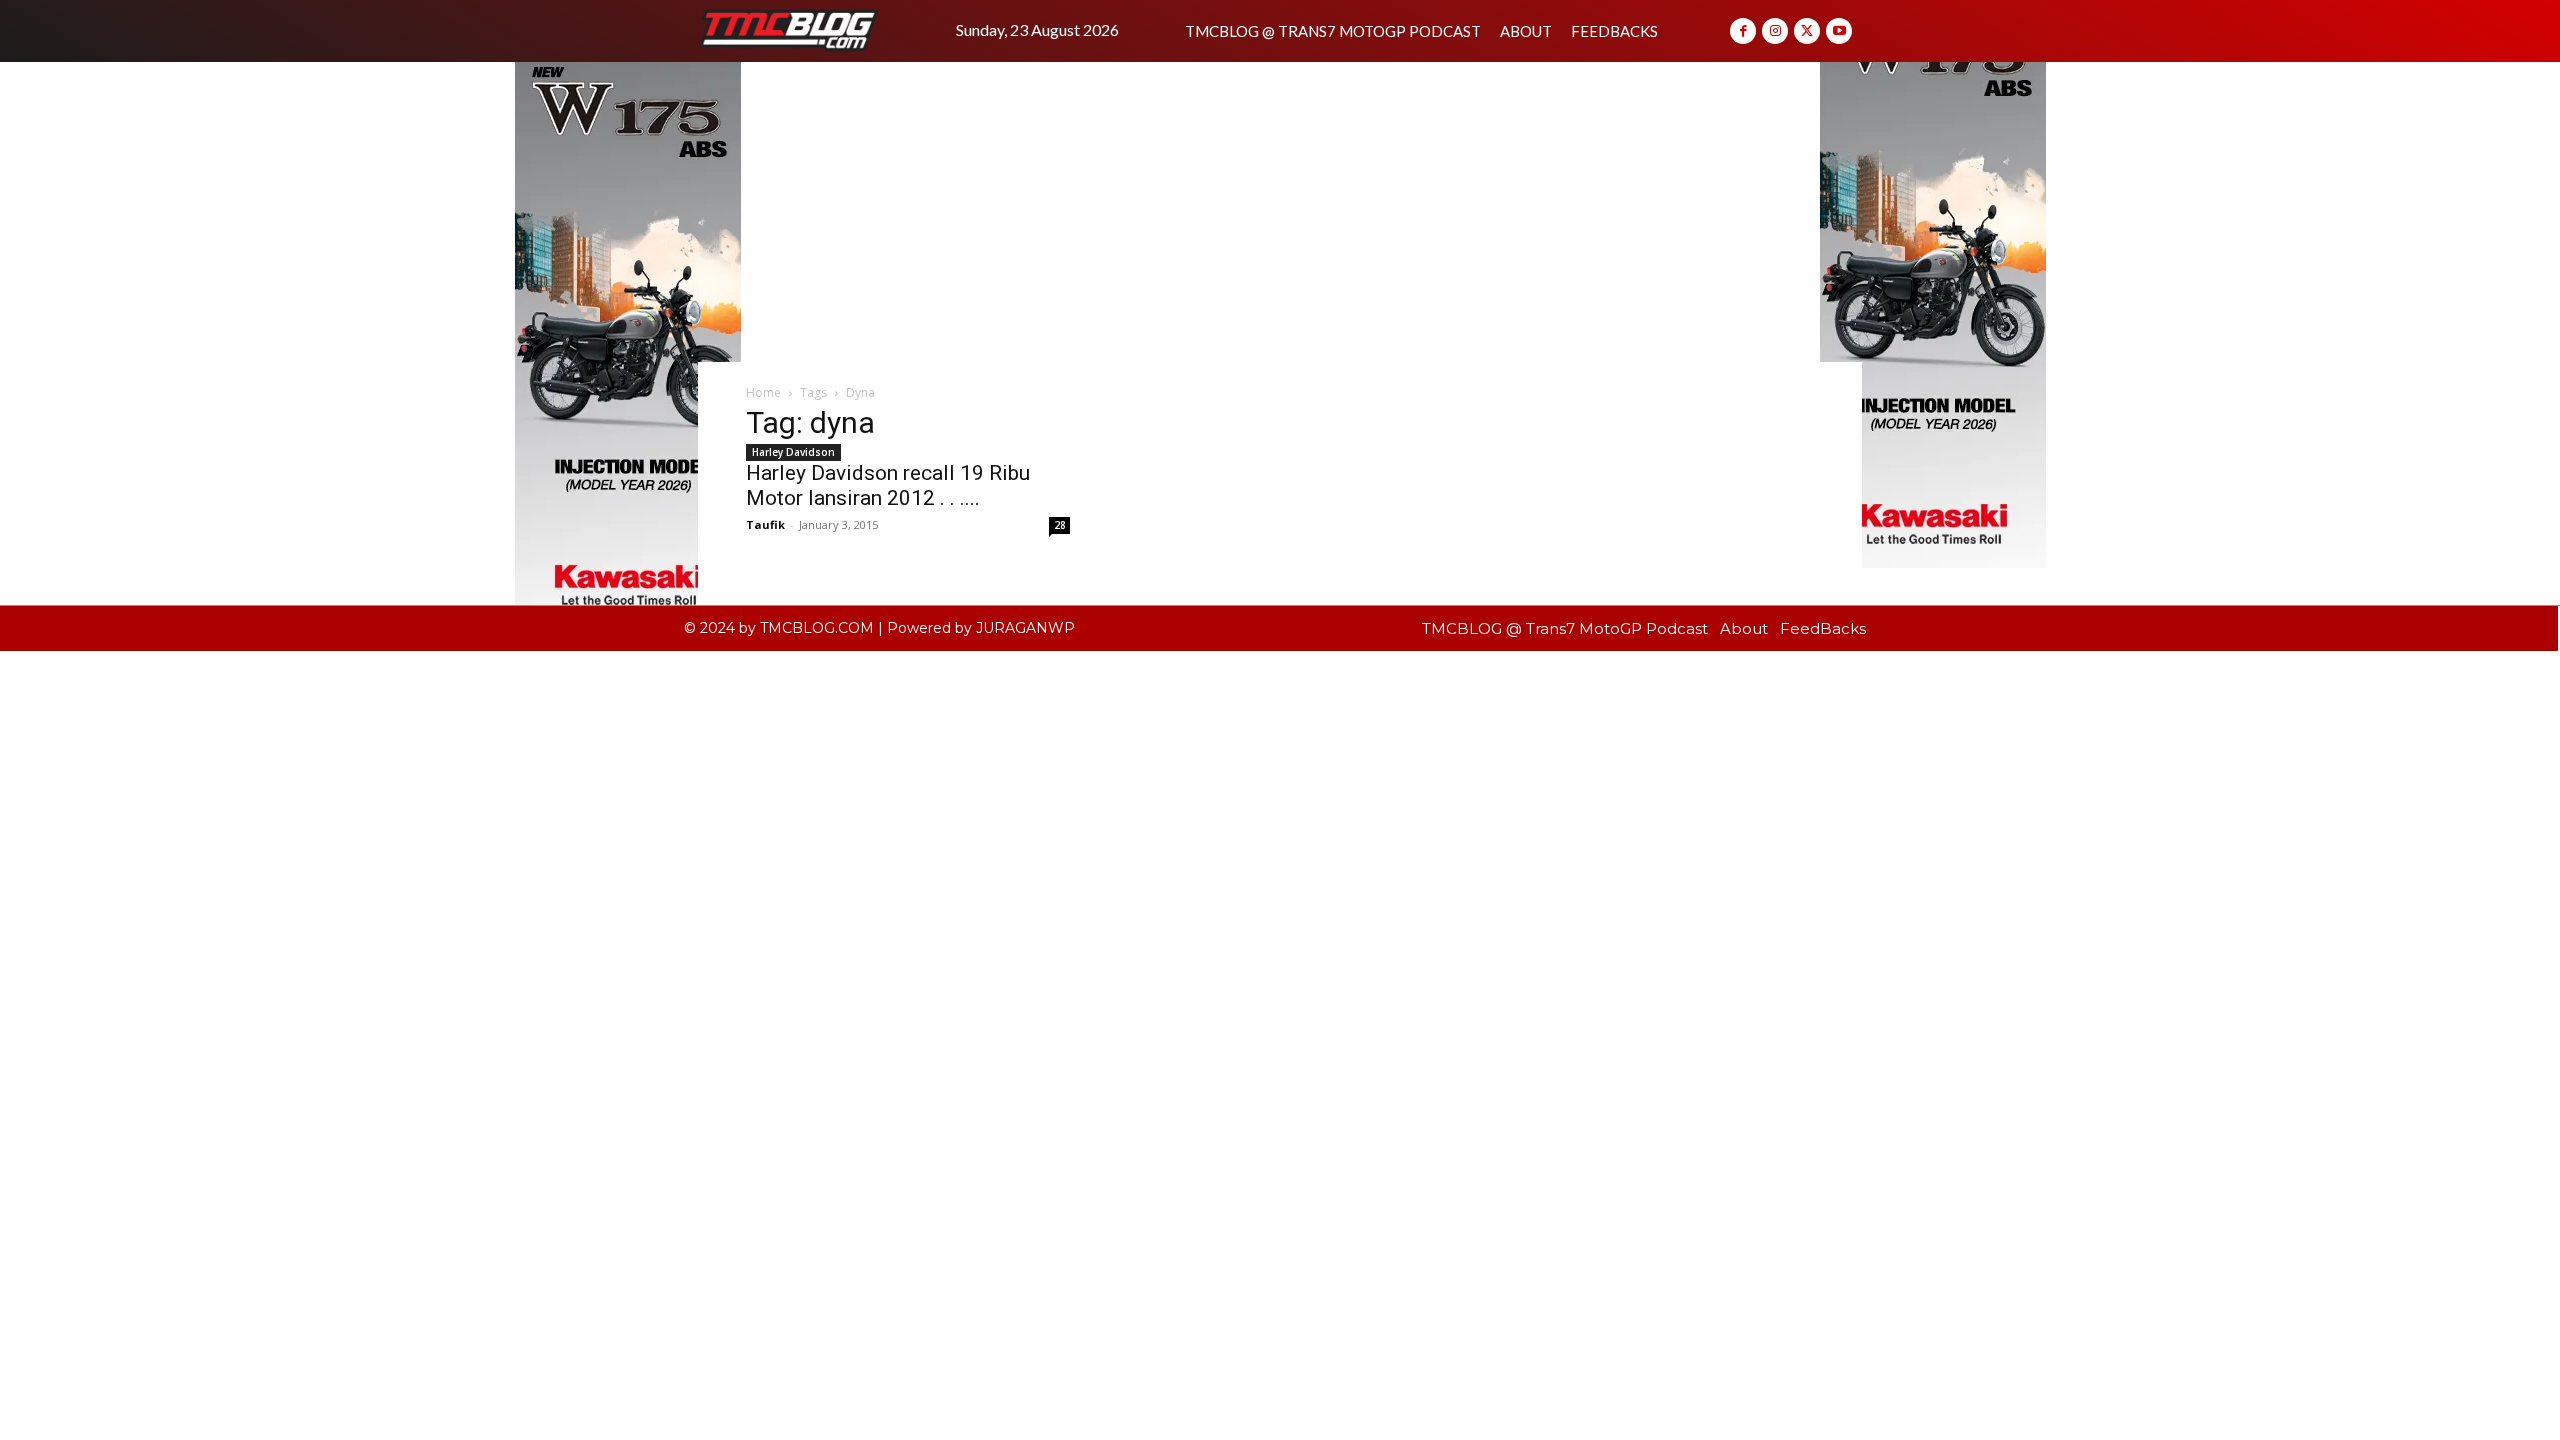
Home (763, 392)
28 (1060, 525)
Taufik (765, 524)
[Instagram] (1775, 31)
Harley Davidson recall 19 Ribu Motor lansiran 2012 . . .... (888, 485)
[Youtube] (1839, 31)
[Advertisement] (1280, 212)
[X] (1807, 31)
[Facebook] (1743, 31)
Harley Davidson (793, 452)
